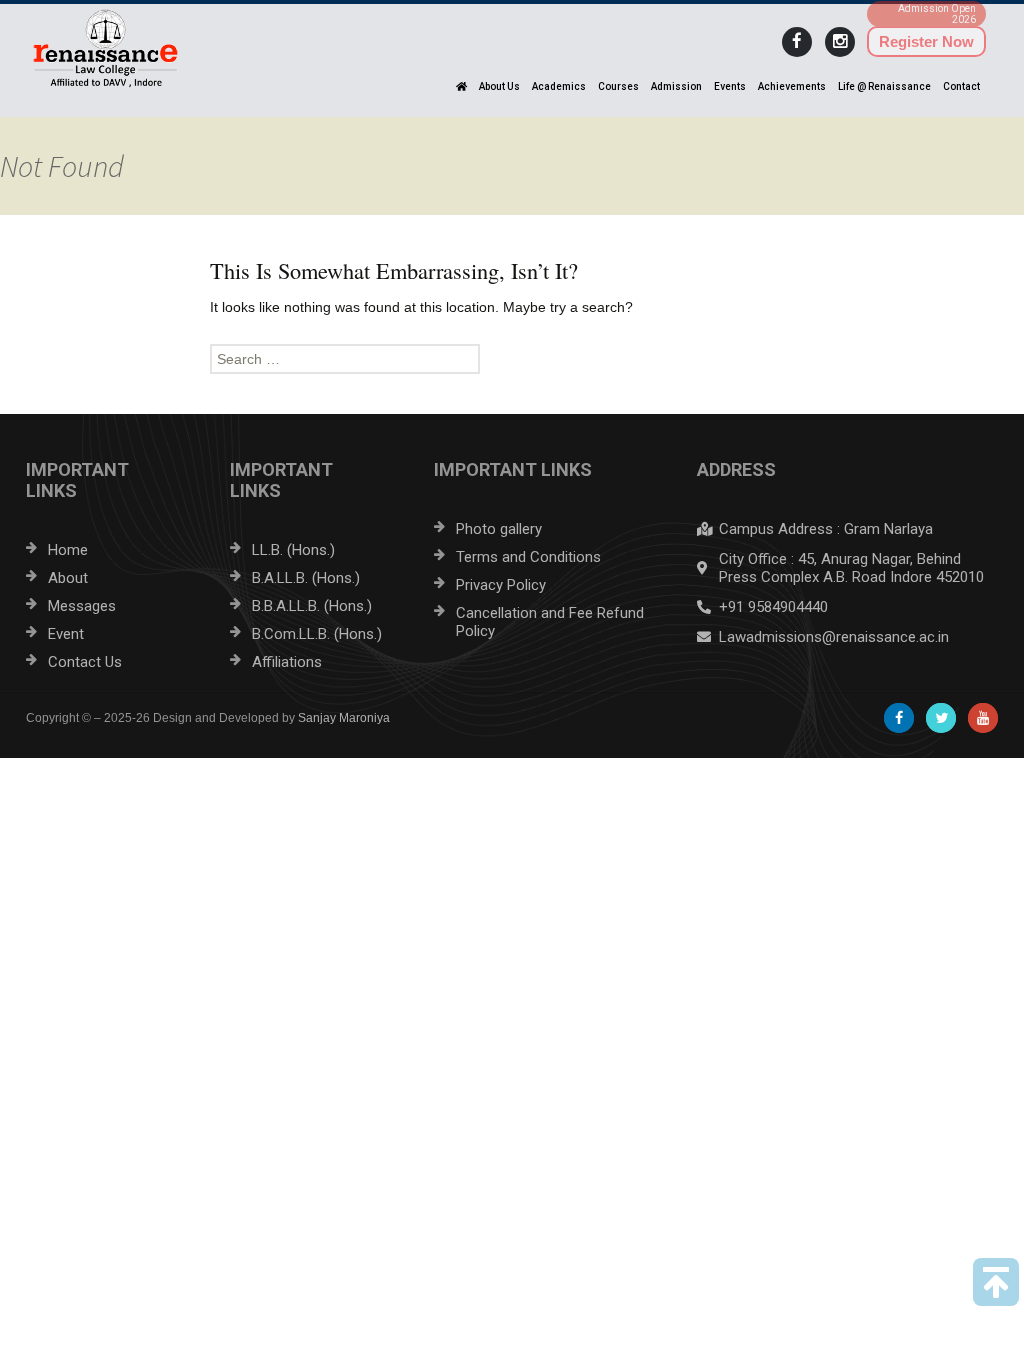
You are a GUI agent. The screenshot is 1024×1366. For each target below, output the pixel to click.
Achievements (792, 86)
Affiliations (287, 662)
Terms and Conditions (528, 557)
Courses (618, 86)
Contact (961, 86)
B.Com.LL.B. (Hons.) (317, 634)
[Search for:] (512, 359)
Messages (82, 606)
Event (66, 634)
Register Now (926, 41)
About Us (499, 86)
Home (68, 550)
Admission (676, 86)
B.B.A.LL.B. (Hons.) (312, 606)
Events (730, 86)
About (68, 578)
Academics (559, 86)
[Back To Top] (996, 1282)
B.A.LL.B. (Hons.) (306, 578)
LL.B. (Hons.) (293, 550)
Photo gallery (499, 529)
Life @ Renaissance (884, 86)
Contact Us (85, 662)
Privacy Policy (501, 585)
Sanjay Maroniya (344, 718)
